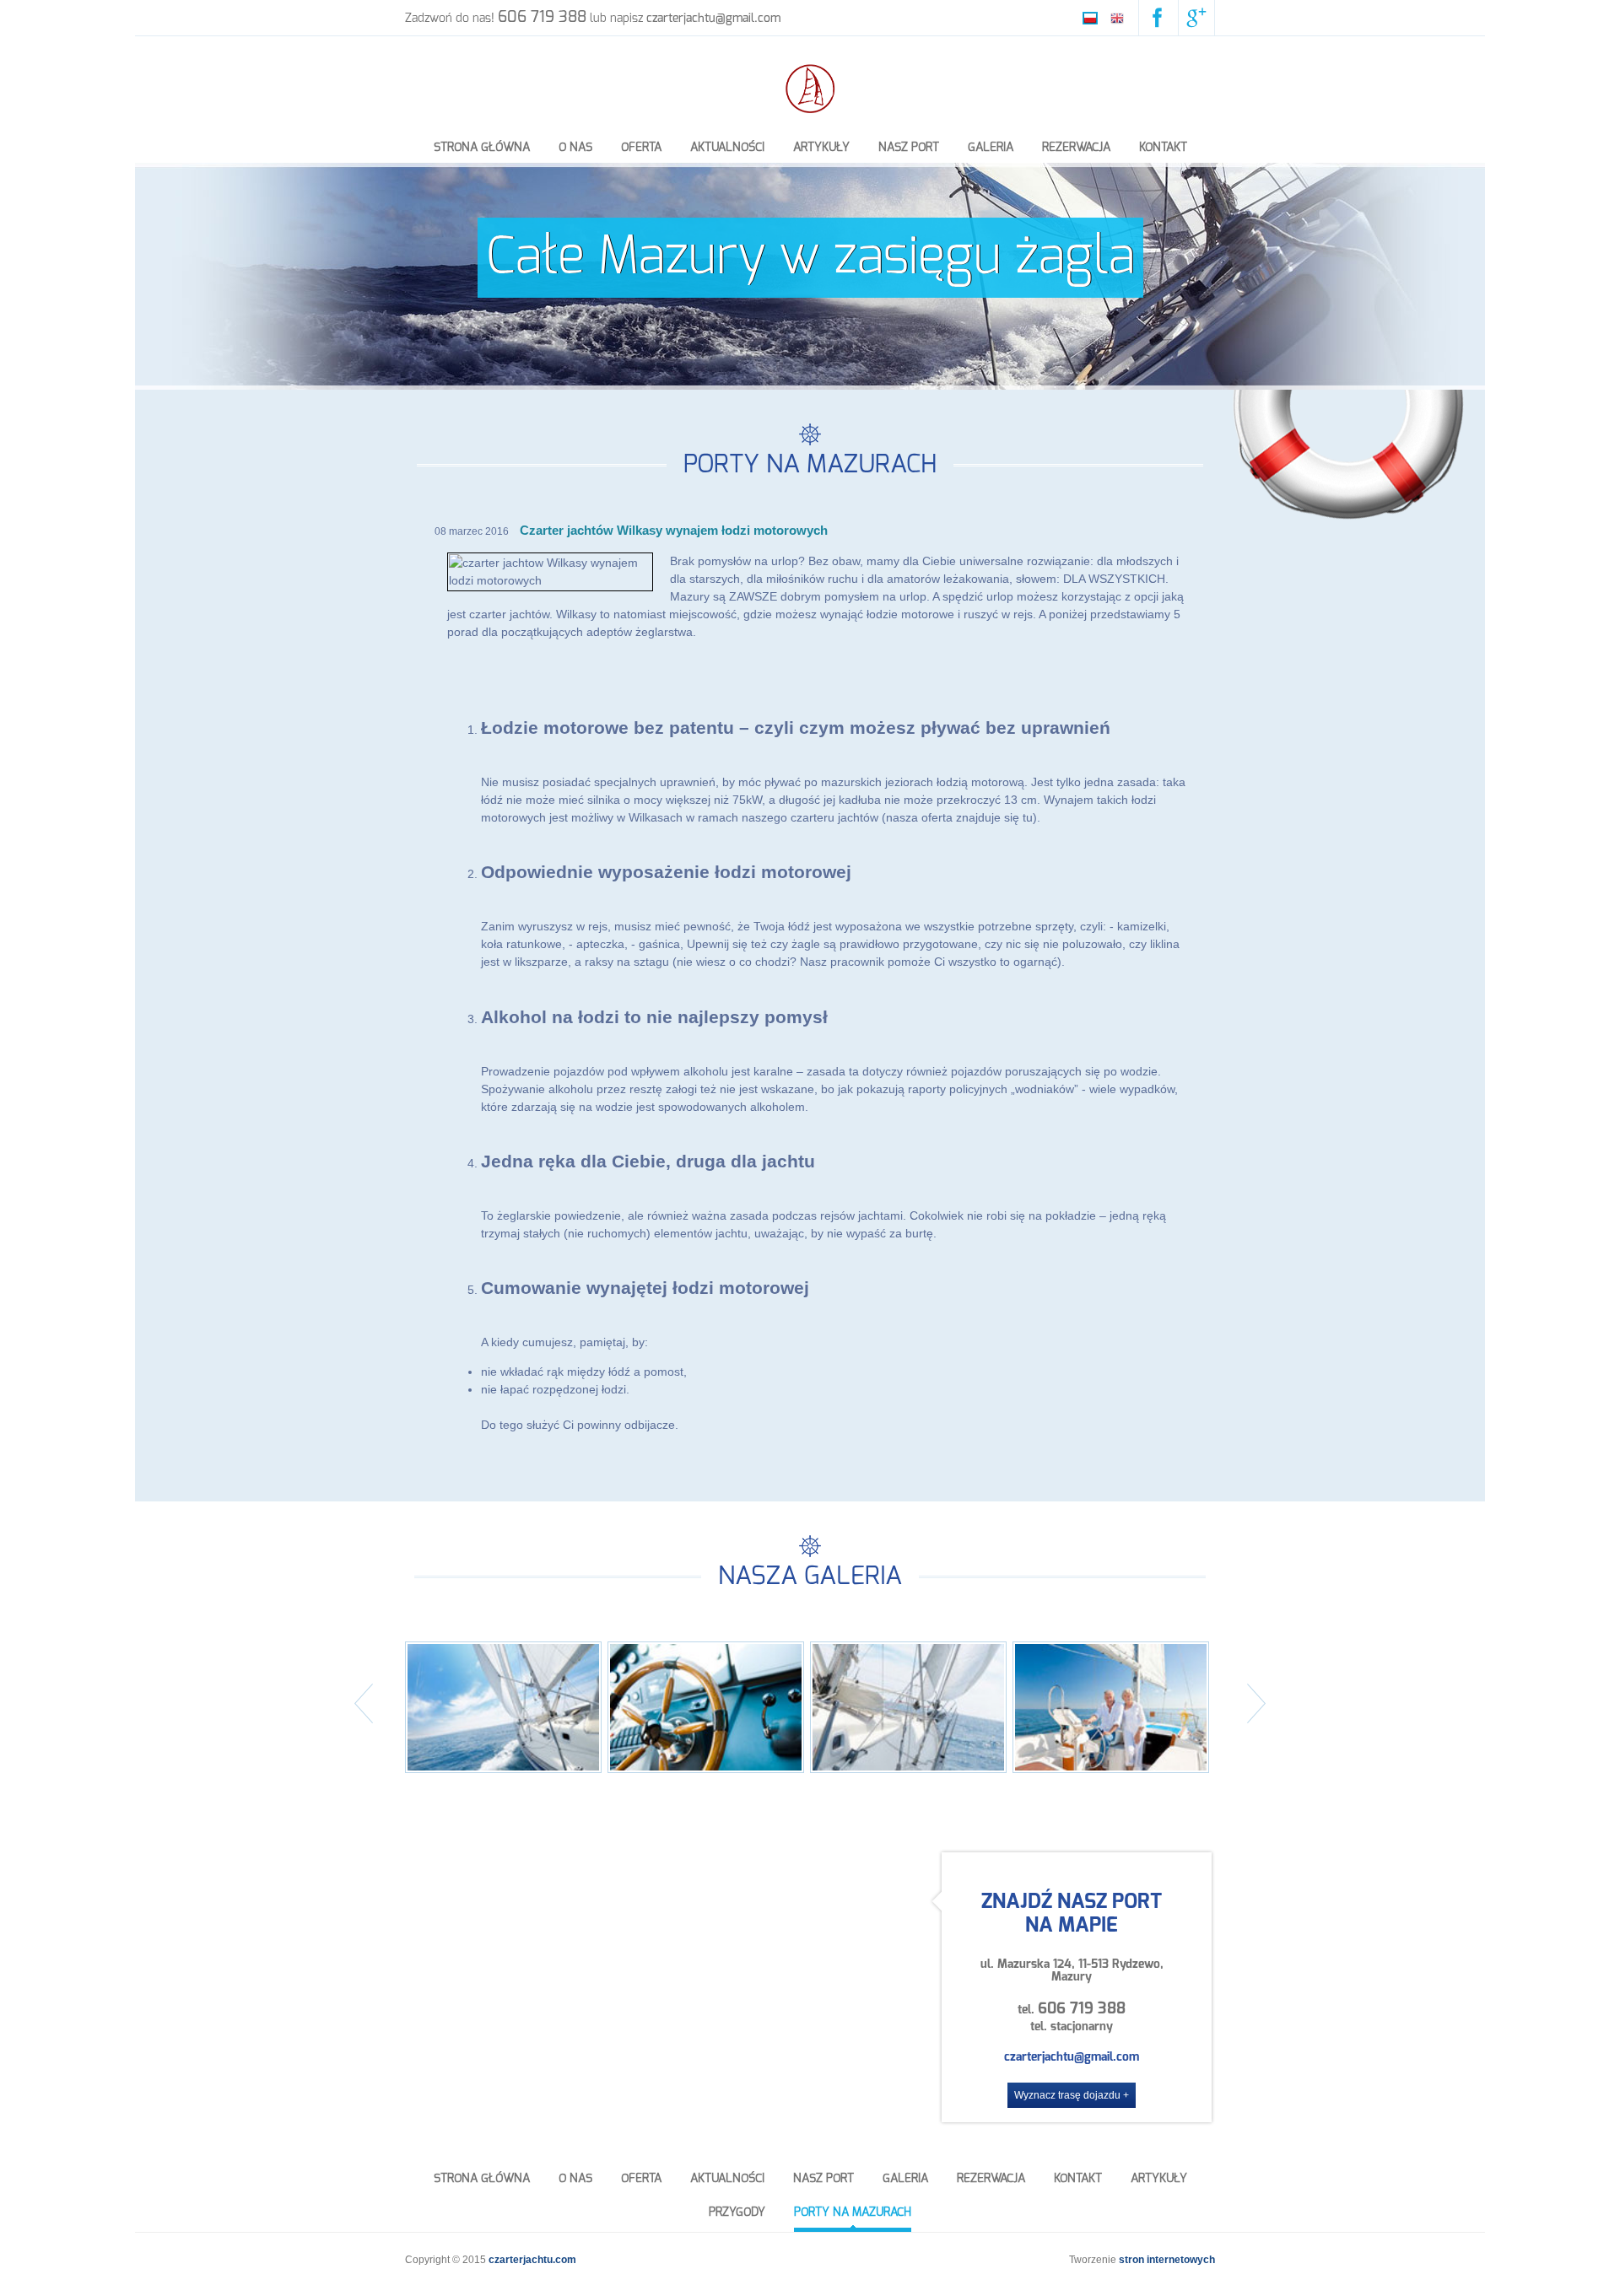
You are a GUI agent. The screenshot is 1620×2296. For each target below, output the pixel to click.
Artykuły (821, 148)
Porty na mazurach (853, 2212)
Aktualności (727, 148)
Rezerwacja (1076, 148)
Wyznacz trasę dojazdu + (1072, 2095)
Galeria (991, 148)
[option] (810, 276)
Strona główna (482, 148)
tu (1028, 817)
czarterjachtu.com (532, 2260)
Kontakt (1163, 148)
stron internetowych (1167, 2260)
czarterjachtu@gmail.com (1072, 2057)
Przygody (737, 2212)
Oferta (641, 148)
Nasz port (909, 148)
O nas (575, 148)
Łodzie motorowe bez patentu (607, 728)
